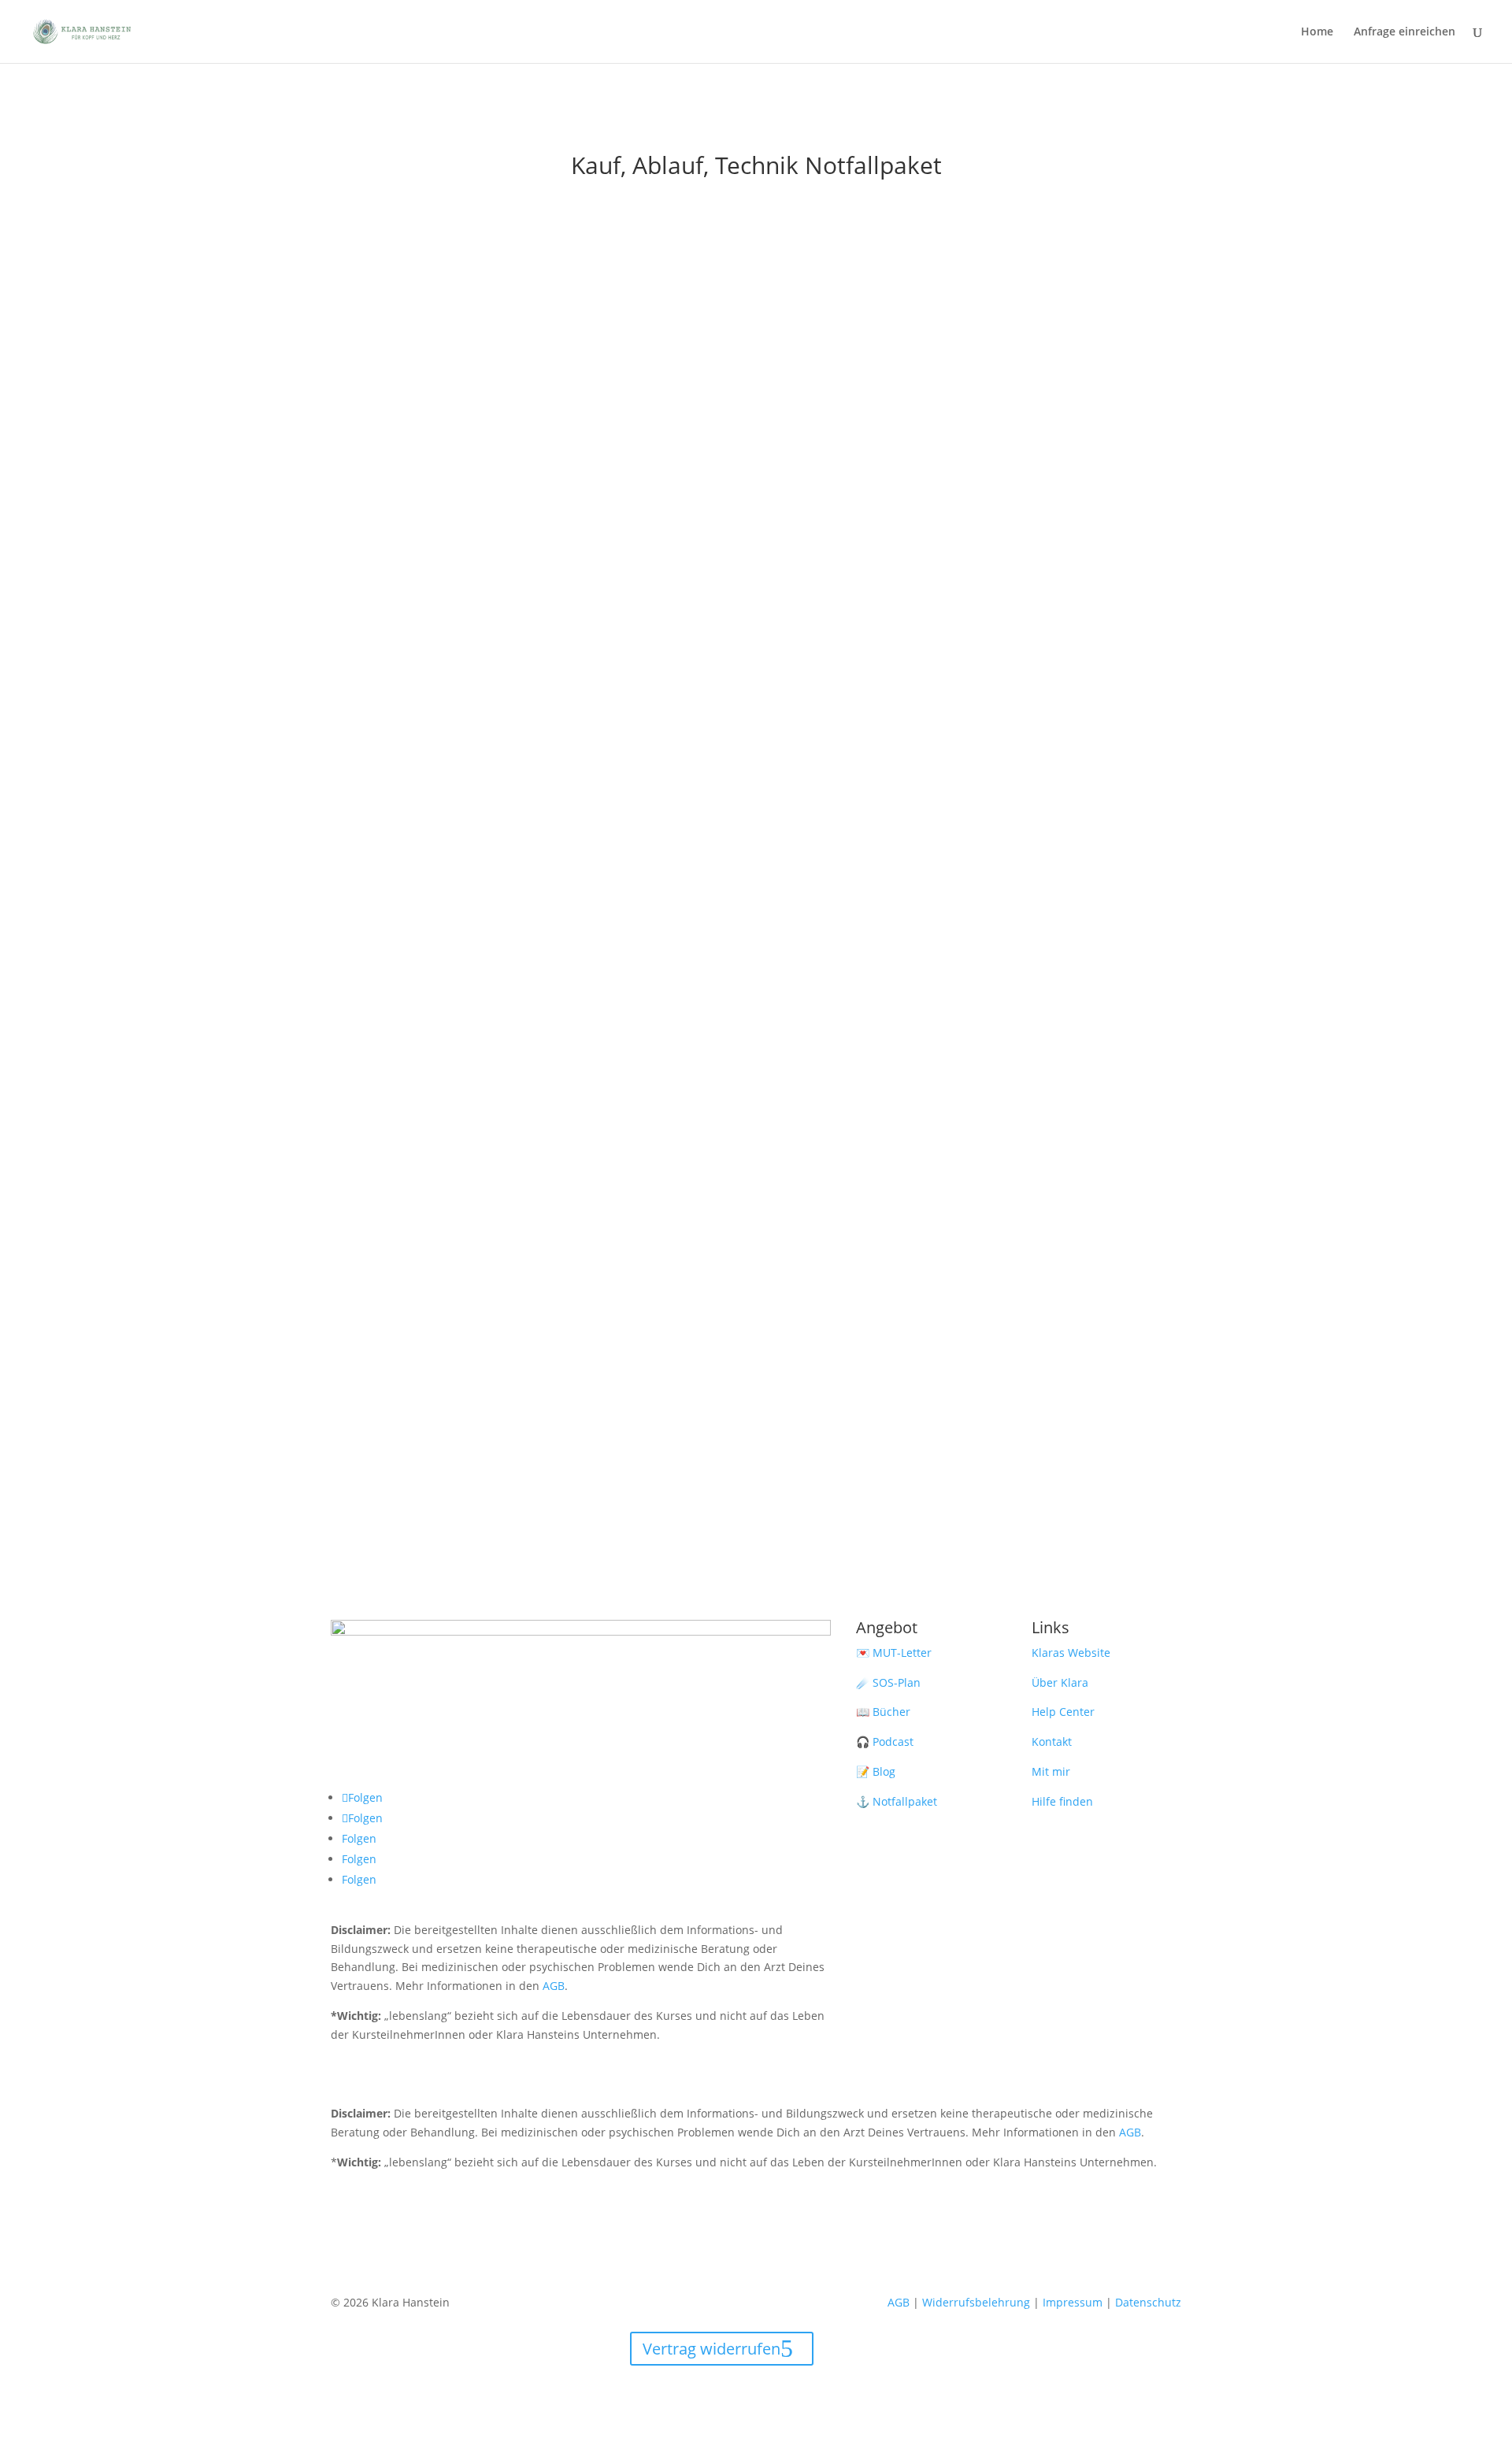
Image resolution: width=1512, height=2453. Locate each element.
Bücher (891, 1712)
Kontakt (1052, 1742)
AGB (554, 1986)
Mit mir (1051, 1771)
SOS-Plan (897, 1682)
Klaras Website (1071, 1653)
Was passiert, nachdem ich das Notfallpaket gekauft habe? (756, 534)
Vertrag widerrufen (712, 2349)
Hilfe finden (1062, 1801)
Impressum (1073, 2302)
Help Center (1063, 1712)
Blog (884, 1771)
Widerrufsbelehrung (976, 2302)
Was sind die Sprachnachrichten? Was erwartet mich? (756, 232)
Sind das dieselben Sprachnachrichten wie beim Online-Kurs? (756, 332)
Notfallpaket (905, 1801)
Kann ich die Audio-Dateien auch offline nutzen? (756, 736)
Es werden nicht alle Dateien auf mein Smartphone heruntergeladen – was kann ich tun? (756, 1038)
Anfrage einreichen (1405, 32)
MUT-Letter (902, 1653)
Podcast (893, 1742)
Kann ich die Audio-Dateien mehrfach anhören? (756, 836)
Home (1317, 32)
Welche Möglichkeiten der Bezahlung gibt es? (756, 433)
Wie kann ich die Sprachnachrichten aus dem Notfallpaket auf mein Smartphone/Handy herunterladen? (756, 1139)
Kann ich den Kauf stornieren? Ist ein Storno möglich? (756, 937)
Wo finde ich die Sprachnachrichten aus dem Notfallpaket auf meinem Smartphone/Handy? (756, 1239)
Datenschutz (1148, 2302)
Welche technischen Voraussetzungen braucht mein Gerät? (756, 635)
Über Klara (1060, 1682)
